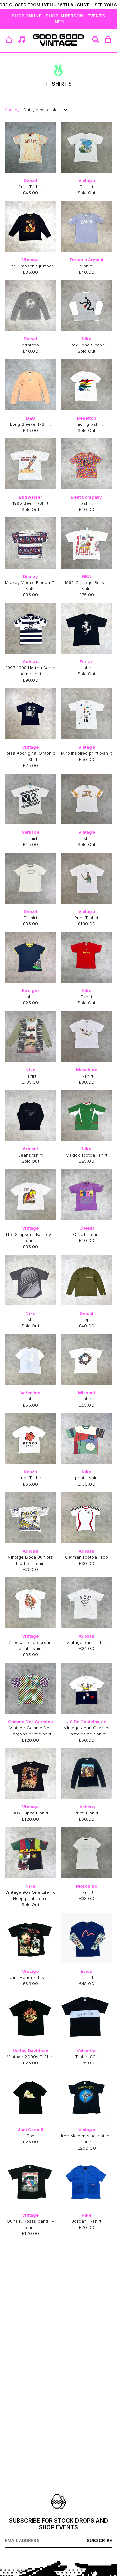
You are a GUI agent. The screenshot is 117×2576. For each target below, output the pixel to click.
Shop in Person (65, 16)
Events (96, 16)
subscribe (99, 2540)
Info (59, 22)
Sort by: (13, 110)
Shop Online (26, 16)
